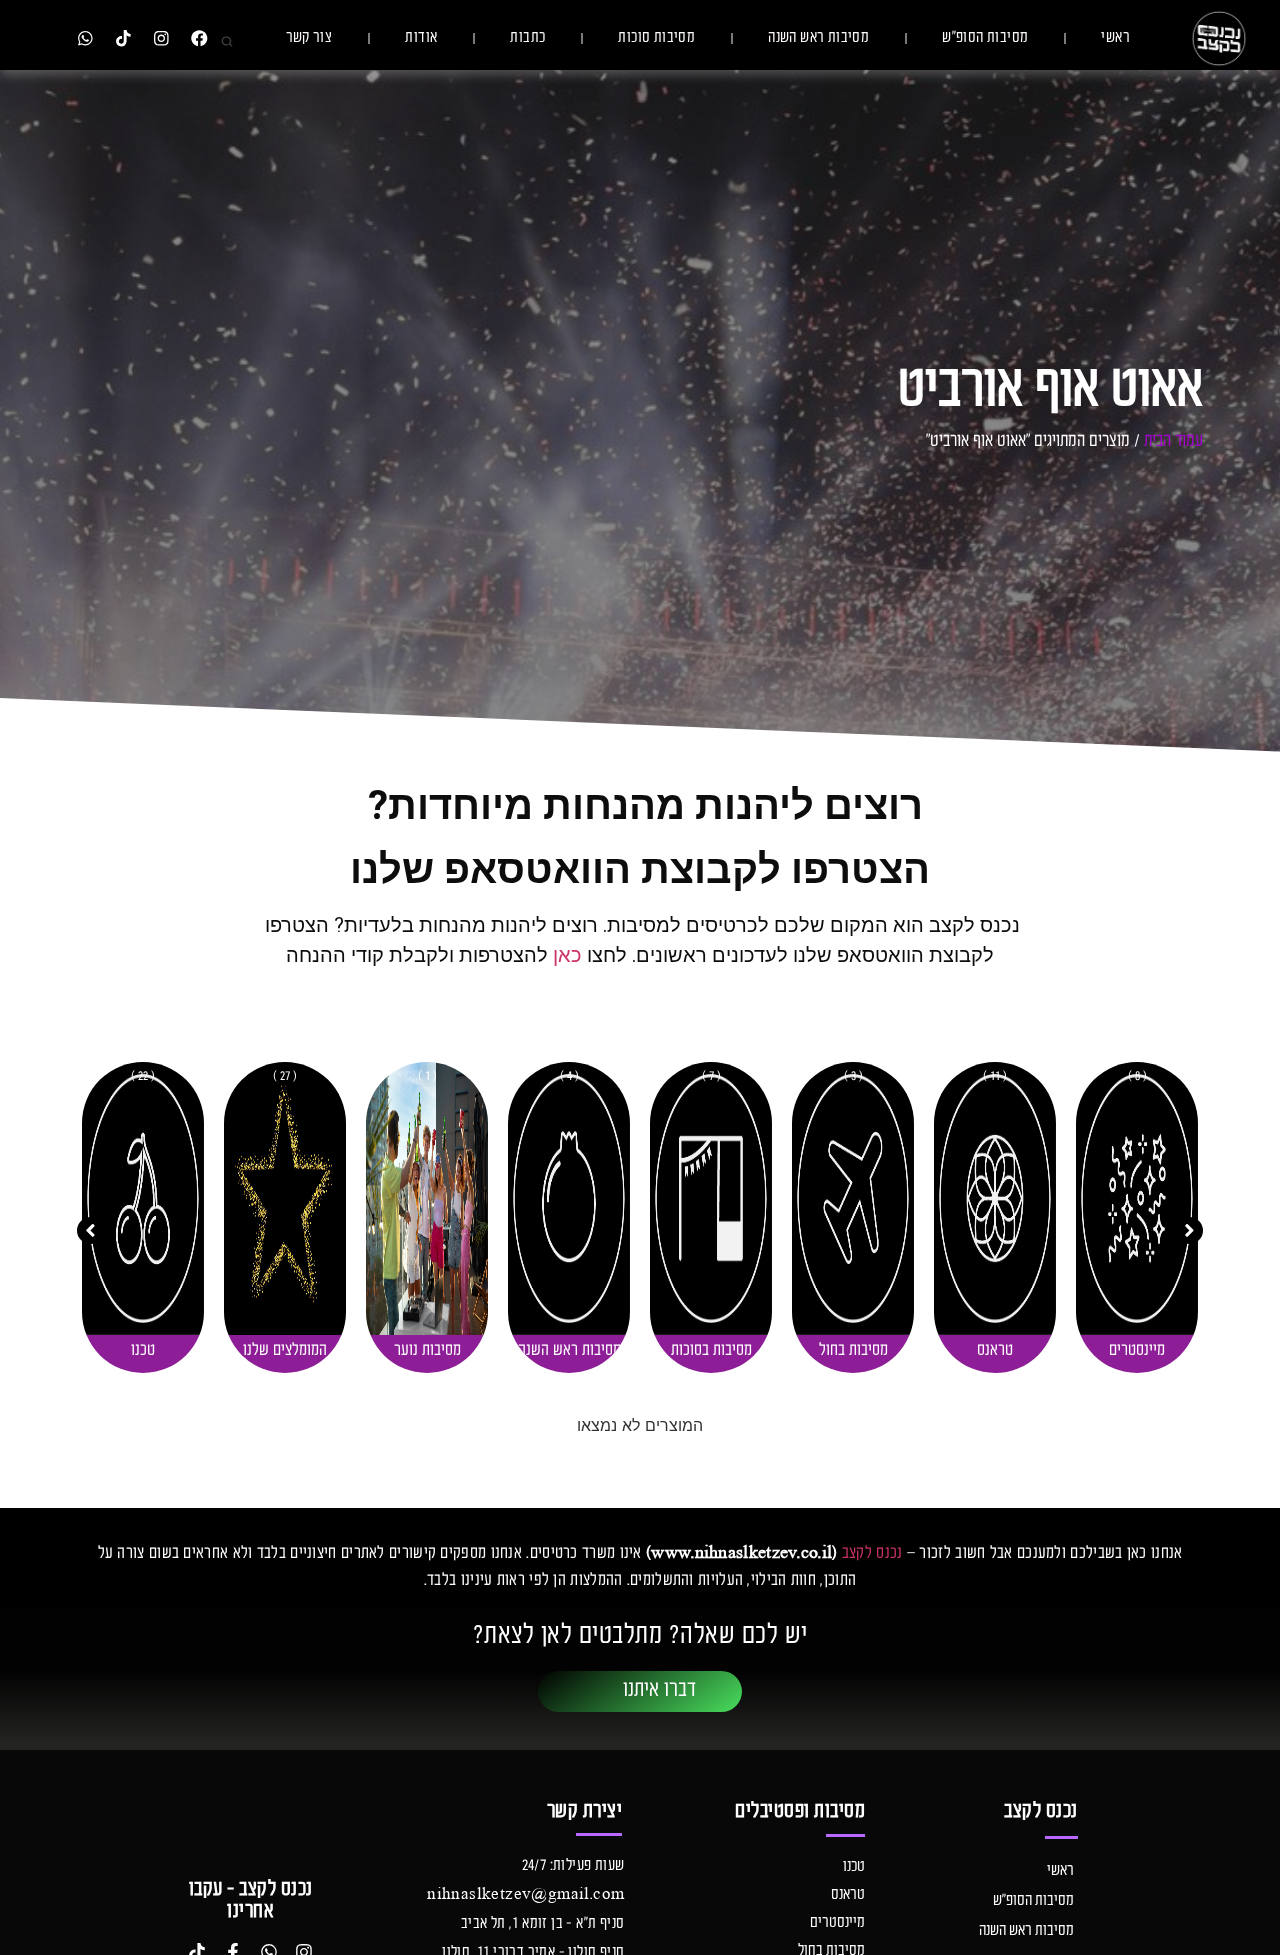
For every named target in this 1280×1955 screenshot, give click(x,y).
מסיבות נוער (569, 1351)
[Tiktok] (122, 38)
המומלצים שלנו (427, 1351)
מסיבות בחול (995, 1351)
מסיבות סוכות (656, 38)
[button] (1189, 1230)
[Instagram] (161, 38)
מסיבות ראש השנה (818, 38)
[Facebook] (199, 38)
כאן (567, 955)
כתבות (527, 38)
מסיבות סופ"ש (143, 1351)
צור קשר (309, 38)
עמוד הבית (1173, 441)
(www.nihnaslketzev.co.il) (742, 1554)
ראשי (1115, 38)
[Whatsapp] (84, 38)
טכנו (285, 1351)
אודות (421, 38)
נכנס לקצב (872, 1554)
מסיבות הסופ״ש (985, 38)
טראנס (1137, 1351)
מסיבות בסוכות (853, 1351)
